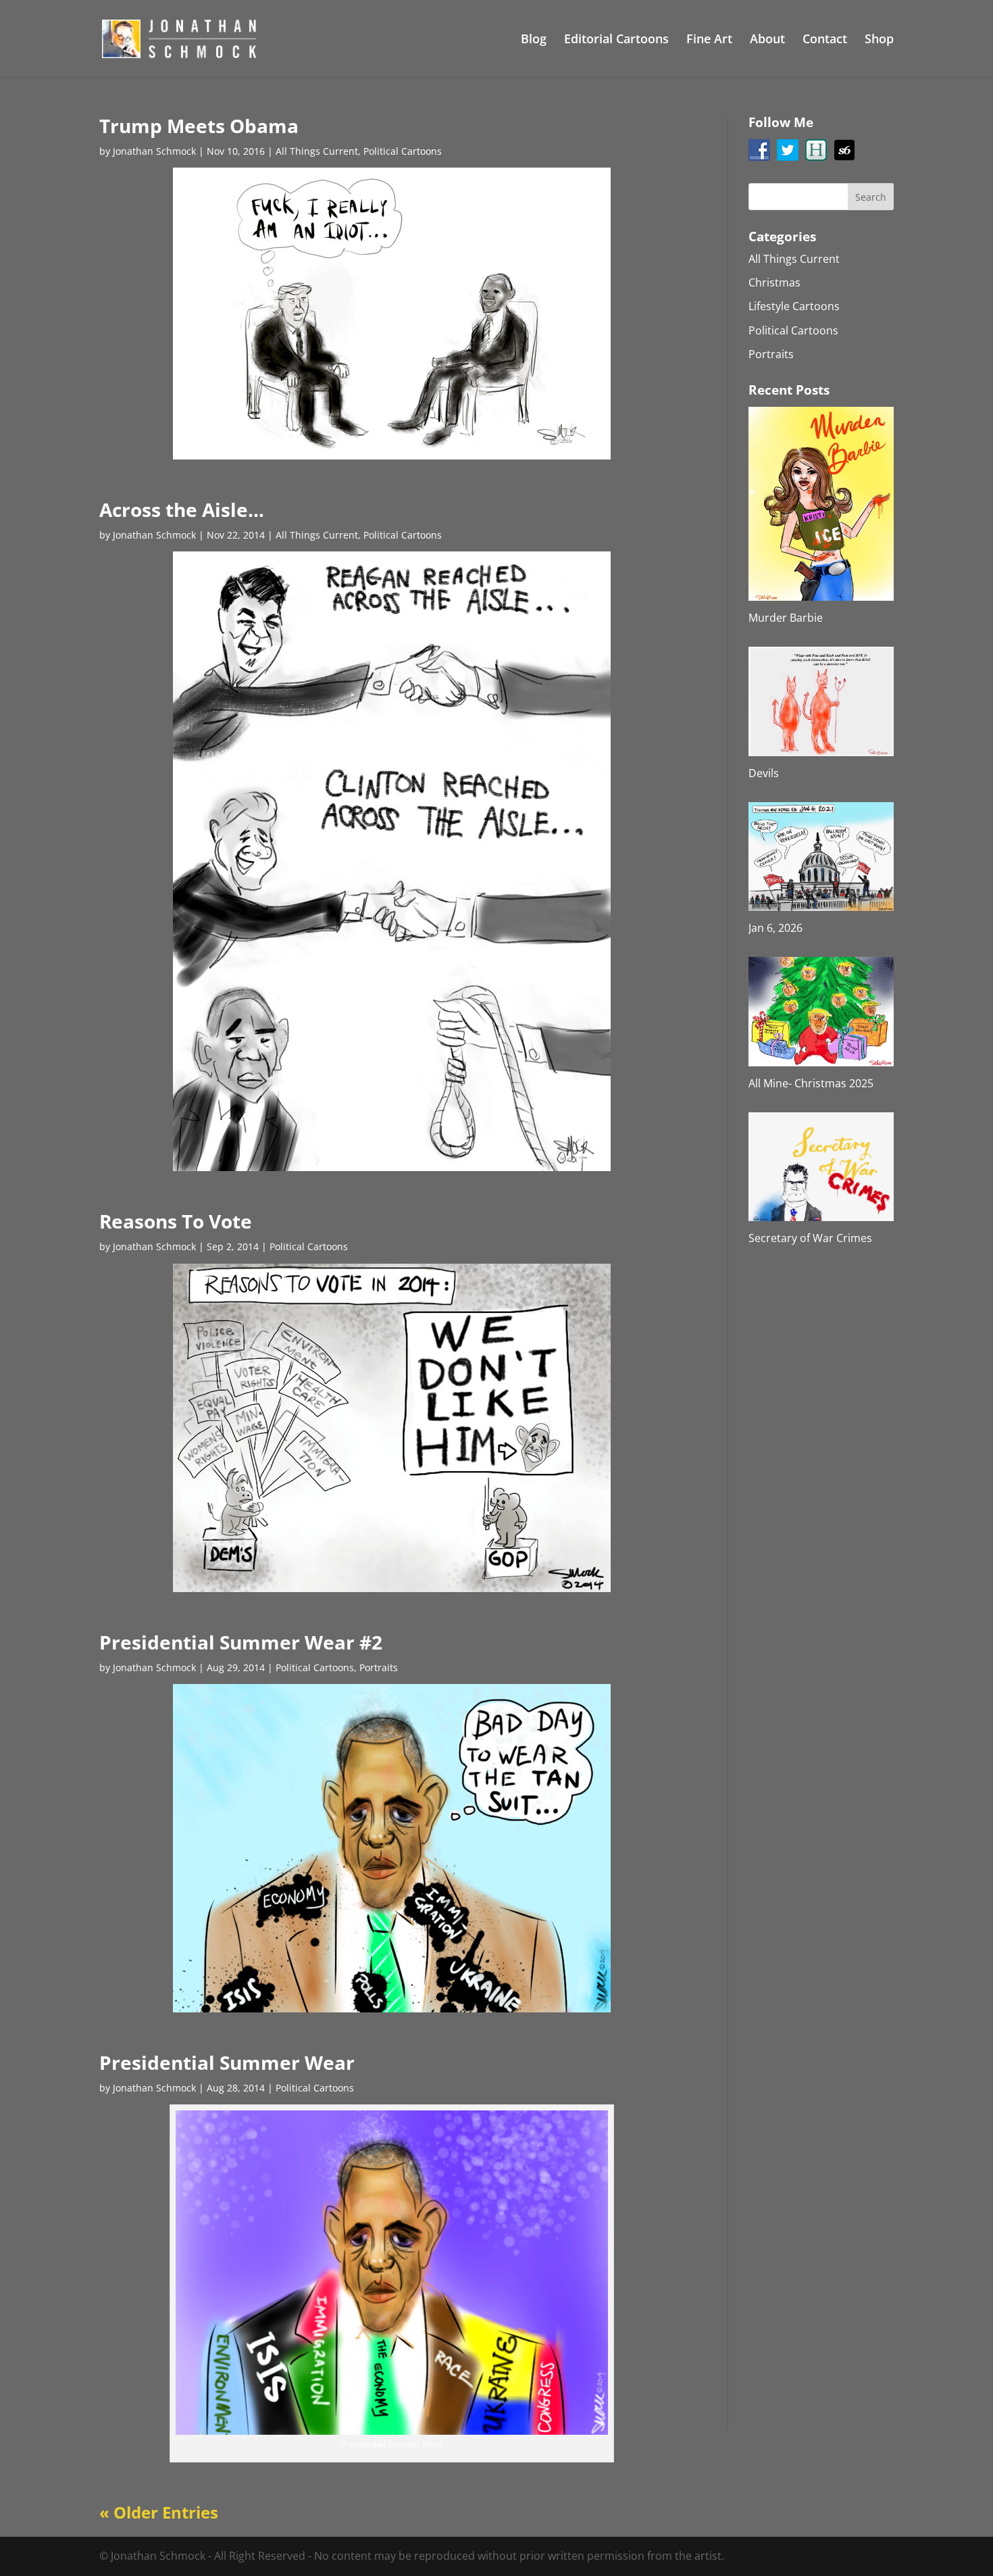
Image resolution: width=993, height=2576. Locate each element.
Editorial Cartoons (616, 40)
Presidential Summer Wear (227, 2062)
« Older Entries (159, 2512)
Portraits (379, 1667)
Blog (534, 40)
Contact (825, 40)
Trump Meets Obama (199, 126)
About (767, 40)
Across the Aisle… (182, 510)
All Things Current (317, 151)
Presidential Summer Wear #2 (241, 1642)
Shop (879, 40)
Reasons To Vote (176, 1221)
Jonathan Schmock (154, 151)
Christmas (774, 282)
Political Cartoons (403, 151)
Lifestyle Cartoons (794, 306)
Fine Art (709, 40)
